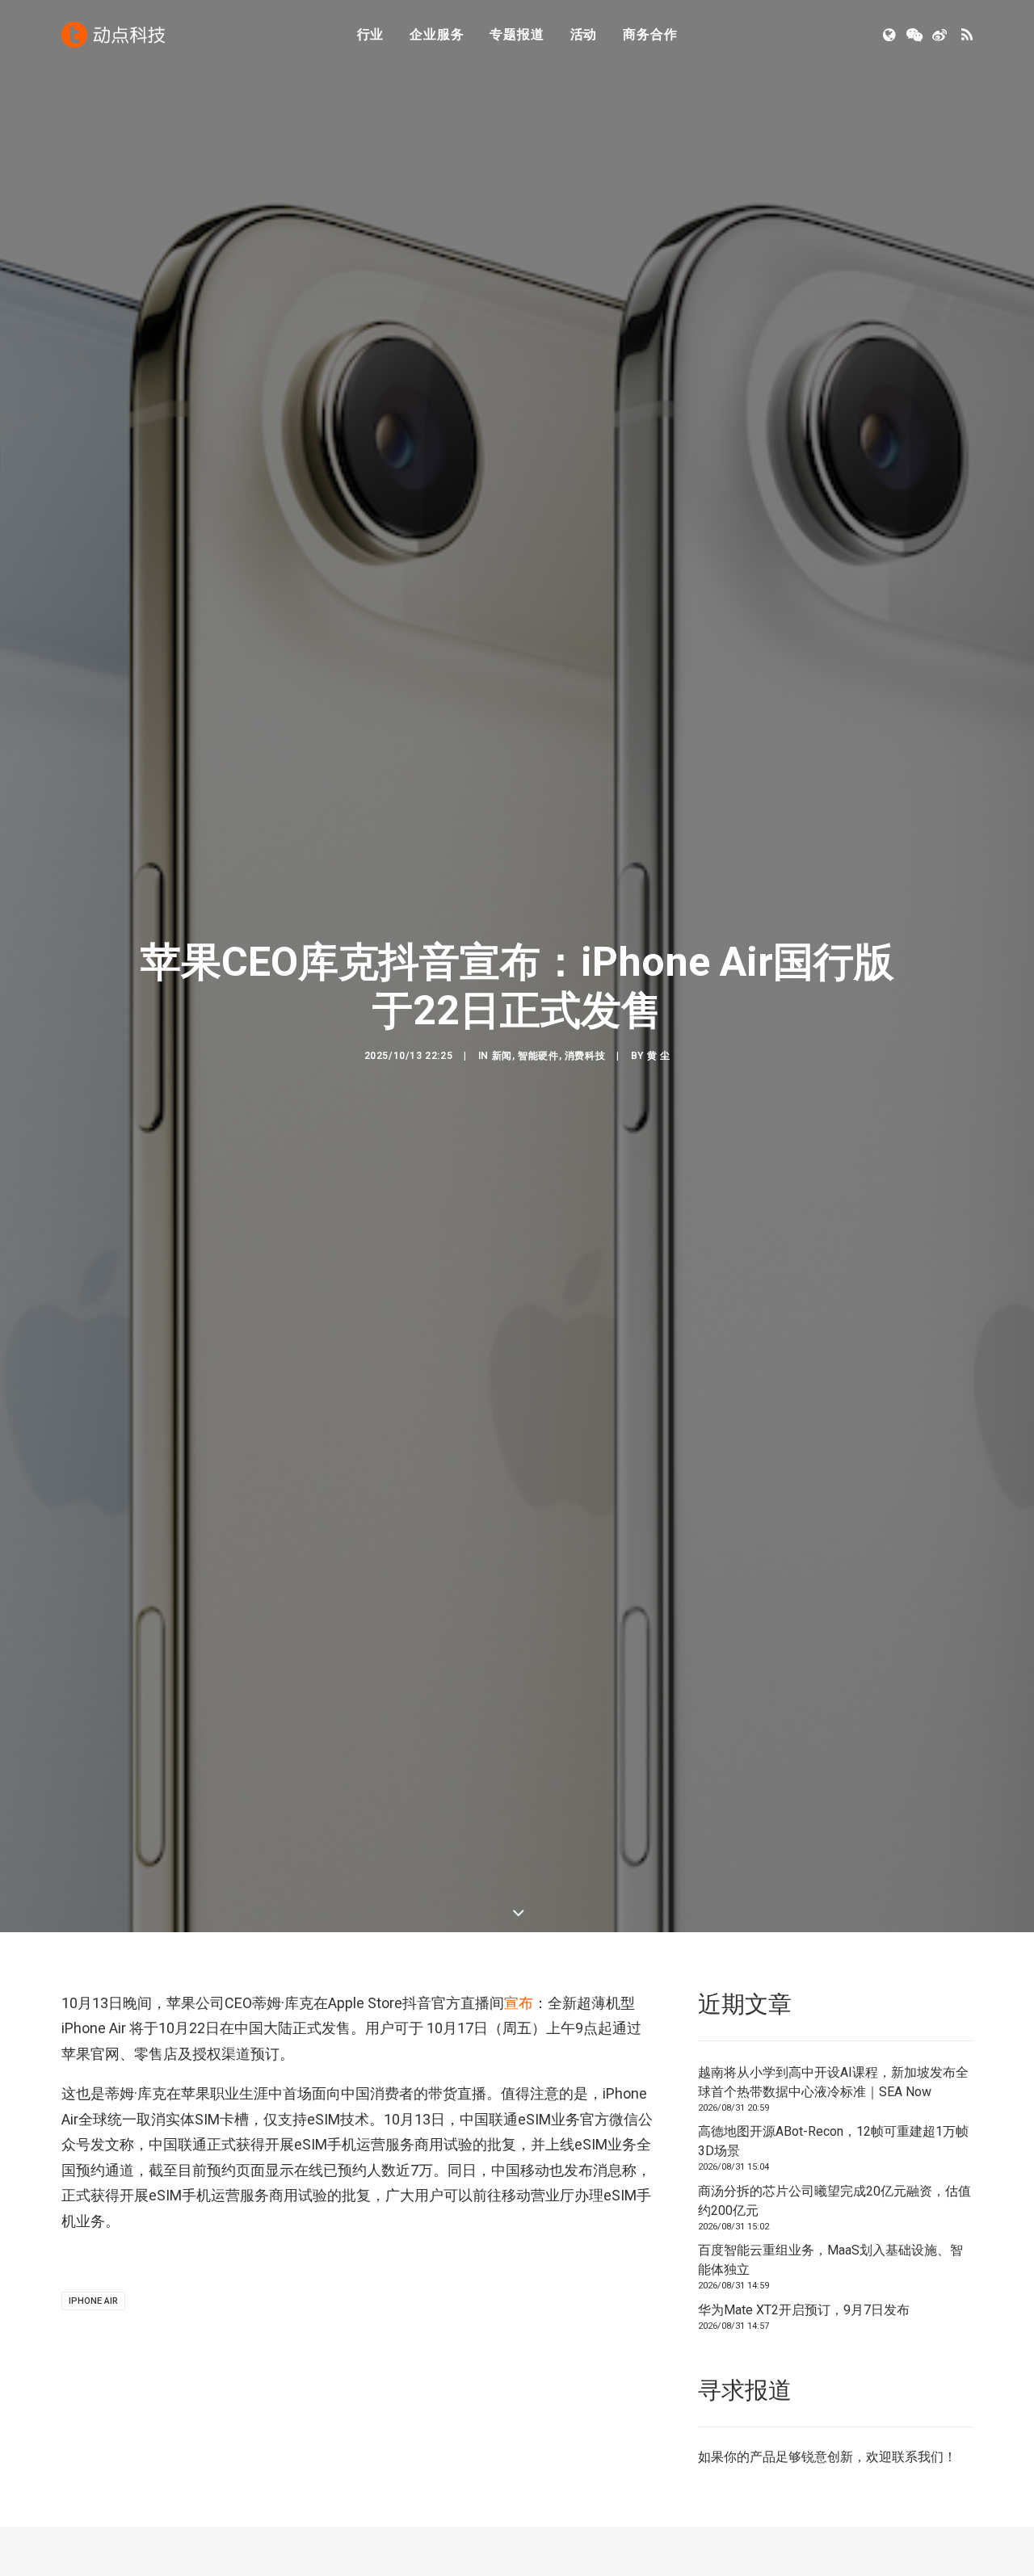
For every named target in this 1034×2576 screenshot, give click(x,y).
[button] (891, 35)
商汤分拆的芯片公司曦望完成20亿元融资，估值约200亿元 (834, 2201)
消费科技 (585, 1056)
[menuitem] (371, 35)
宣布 (519, 2003)
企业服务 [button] (437, 34)
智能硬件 (538, 1056)
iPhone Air (93, 2301)
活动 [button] (584, 34)
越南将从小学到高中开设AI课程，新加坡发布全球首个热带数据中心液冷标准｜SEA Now (833, 2082)
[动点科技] (113, 35)
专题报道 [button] (517, 34)
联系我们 (918, 2457)
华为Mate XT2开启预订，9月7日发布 (804, 2310)
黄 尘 (659, 1056)
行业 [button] (371, 34)
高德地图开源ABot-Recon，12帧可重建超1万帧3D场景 (833, 2141)
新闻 (502, 1056)
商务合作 (650, 34)
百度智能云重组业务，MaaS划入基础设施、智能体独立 (830, 2260)
